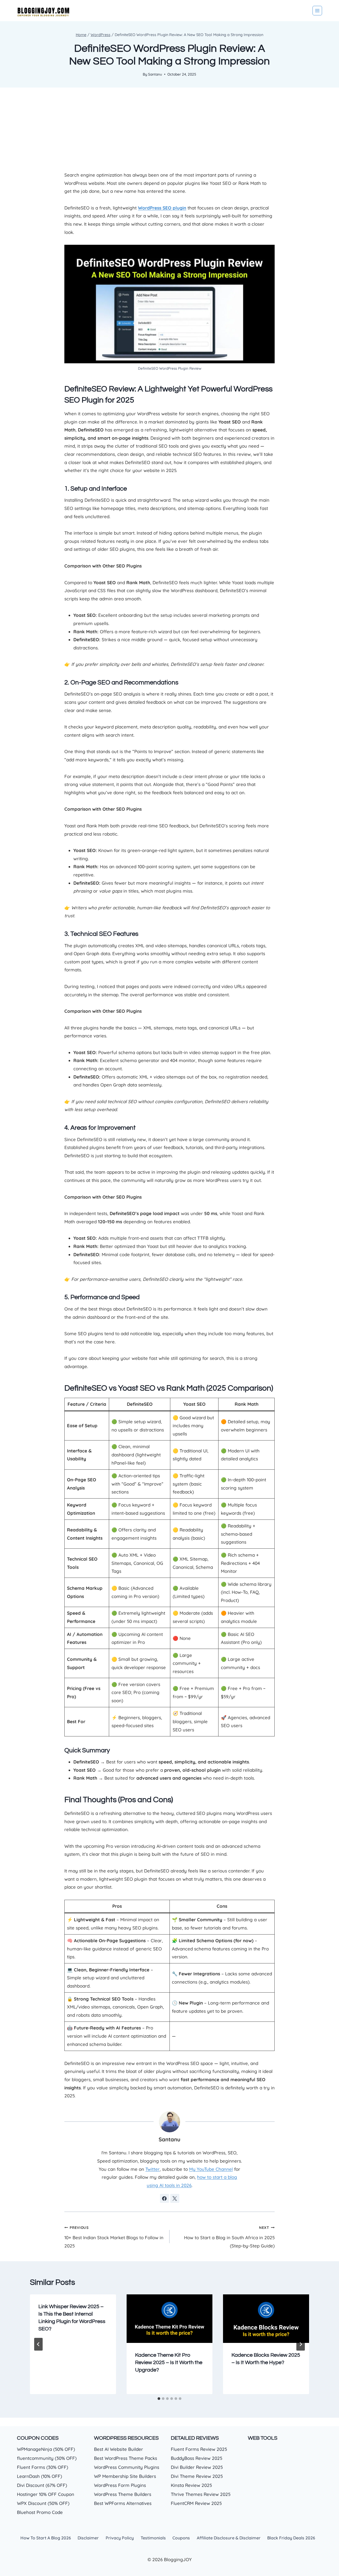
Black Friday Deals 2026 (291, 2538)
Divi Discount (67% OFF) (42, 2485)
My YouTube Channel (211, 2169)
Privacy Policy (120, 2538)
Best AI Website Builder (119, 2449)
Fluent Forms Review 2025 (199, 2449)
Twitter (153, 2169)
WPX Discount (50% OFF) (43, 2503)
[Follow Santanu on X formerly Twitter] (175, 2198)
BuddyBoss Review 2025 (197, 2458)
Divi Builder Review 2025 (197, 2467)
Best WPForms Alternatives (123, 2503)
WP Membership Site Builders (125, 2476)
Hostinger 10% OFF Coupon (46, 2494)
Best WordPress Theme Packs (126, 2458)
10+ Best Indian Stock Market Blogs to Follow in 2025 (114, 2237)
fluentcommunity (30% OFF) (47, 2458)
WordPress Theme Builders (123, 2494)
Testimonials (153, 2538)
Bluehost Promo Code (40, 2512)
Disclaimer (88, 2538)
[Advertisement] (169, 133)
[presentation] (170, 2319)
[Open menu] (317, 11)
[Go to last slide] (38, 2344)
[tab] (159, 2399)
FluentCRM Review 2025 (196, 2503)
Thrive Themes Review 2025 (201, 2494)
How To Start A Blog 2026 (46, 2538)
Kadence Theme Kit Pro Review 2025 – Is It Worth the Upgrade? (169, 2363)
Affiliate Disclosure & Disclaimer (229, 2538)
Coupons (181, 2538)
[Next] (301, 2344)
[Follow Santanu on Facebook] (164, 2198)
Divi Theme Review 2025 (197, 2476)
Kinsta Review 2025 (191, 2485)
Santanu (155, 74)
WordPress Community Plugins (127, 2467)
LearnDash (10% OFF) (39, 2476)
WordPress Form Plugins (120, 2485)
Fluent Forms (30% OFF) (43, 2467)
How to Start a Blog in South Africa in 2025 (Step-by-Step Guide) (229, 2237)
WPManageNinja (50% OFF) (46, 2449)
